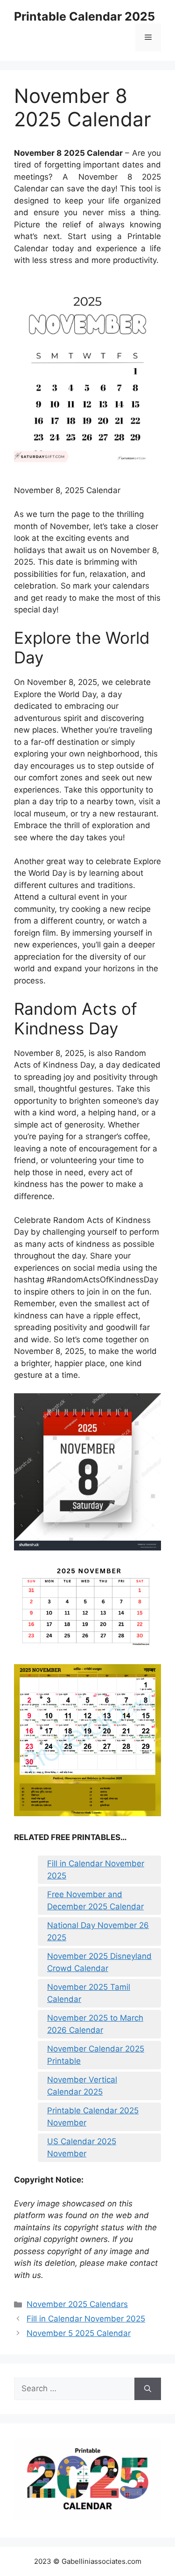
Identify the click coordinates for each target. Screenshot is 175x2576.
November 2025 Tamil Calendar (89, 1993)
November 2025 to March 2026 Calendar (95, 2024)
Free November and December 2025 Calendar (95, 1900)
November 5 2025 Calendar (79, 2333)
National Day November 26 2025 (98, 1931)
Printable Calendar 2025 (84, 16)
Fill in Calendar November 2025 (96, 1870)
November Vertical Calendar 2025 (82, 2086)
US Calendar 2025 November (82, 2147)
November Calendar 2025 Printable (96, 2055)
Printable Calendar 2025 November (93, 2117)
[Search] (148, 2389)
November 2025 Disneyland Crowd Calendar (99, 1962)
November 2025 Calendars (77, 2304)
